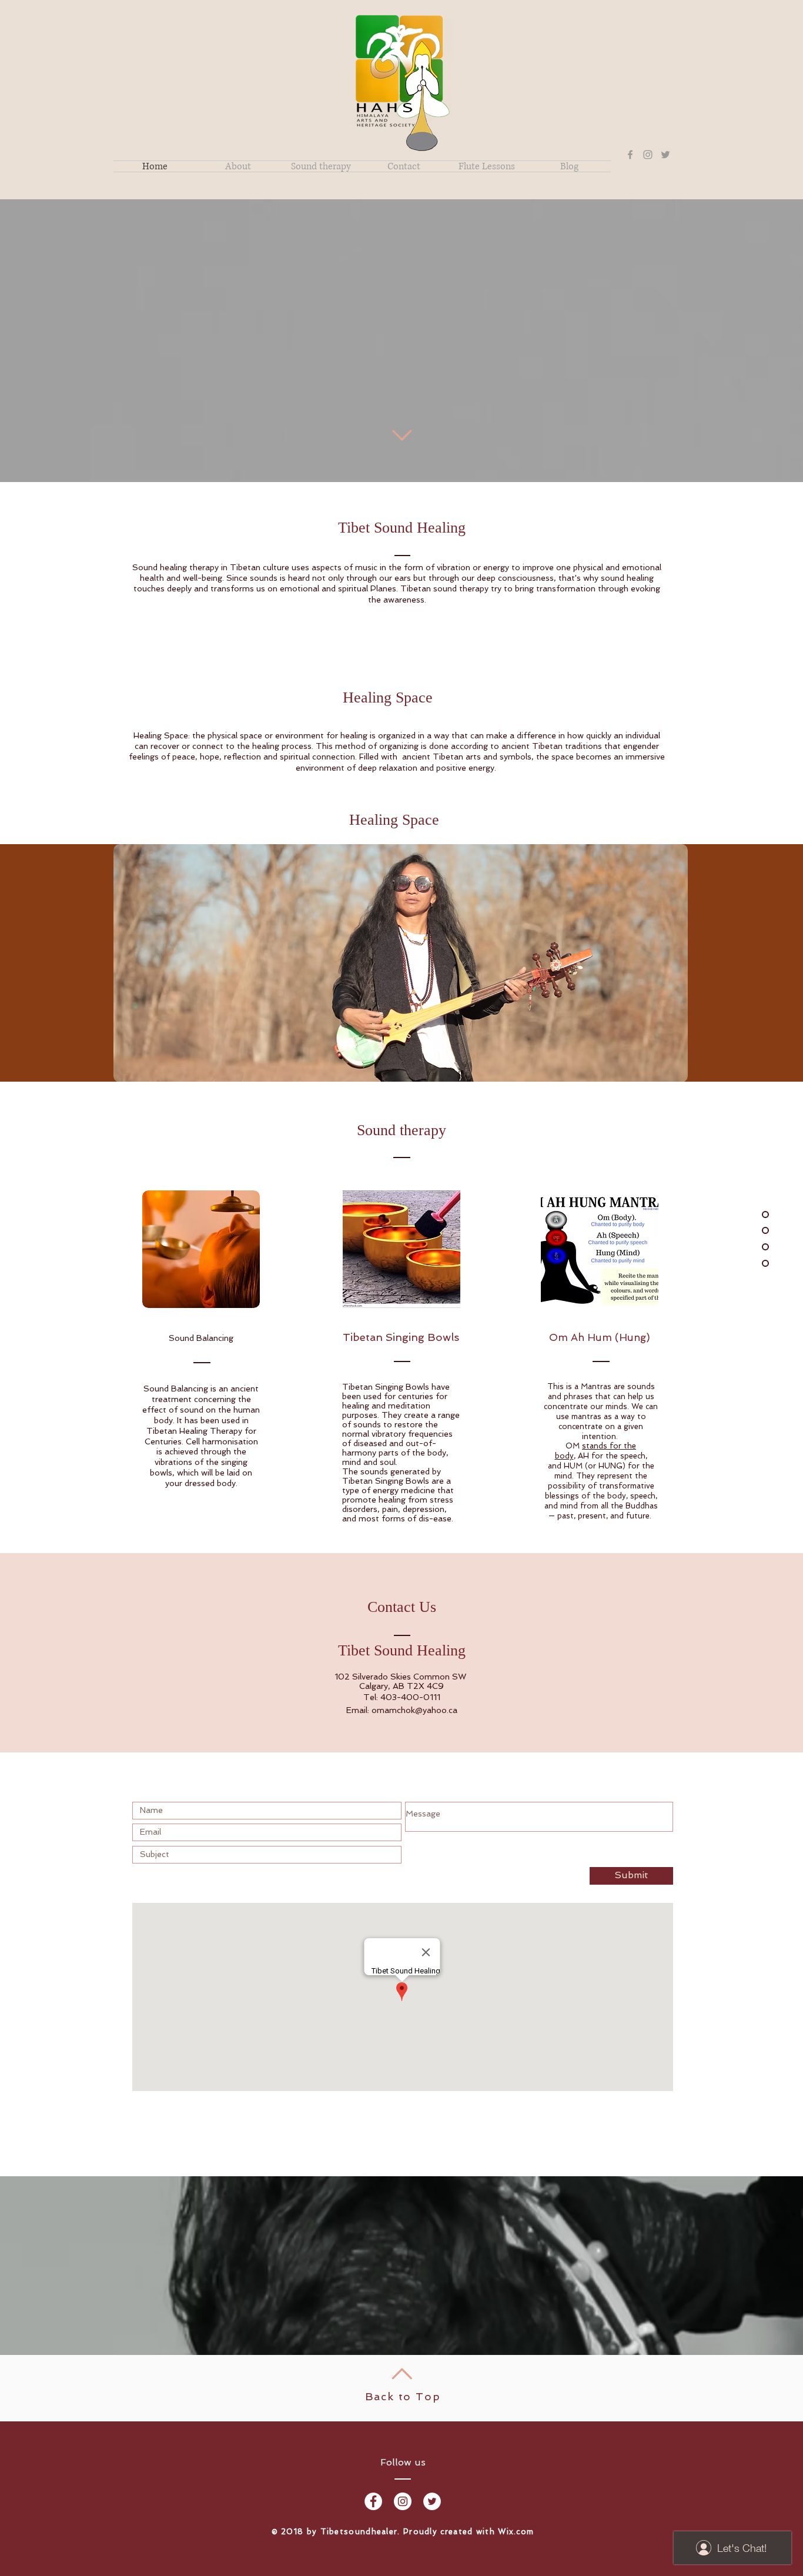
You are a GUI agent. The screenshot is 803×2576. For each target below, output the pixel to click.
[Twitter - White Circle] (432, 2501)
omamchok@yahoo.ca (414, 1710)
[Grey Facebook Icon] (630, 155)
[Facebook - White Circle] (373, 2501)
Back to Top (403, 2396)
